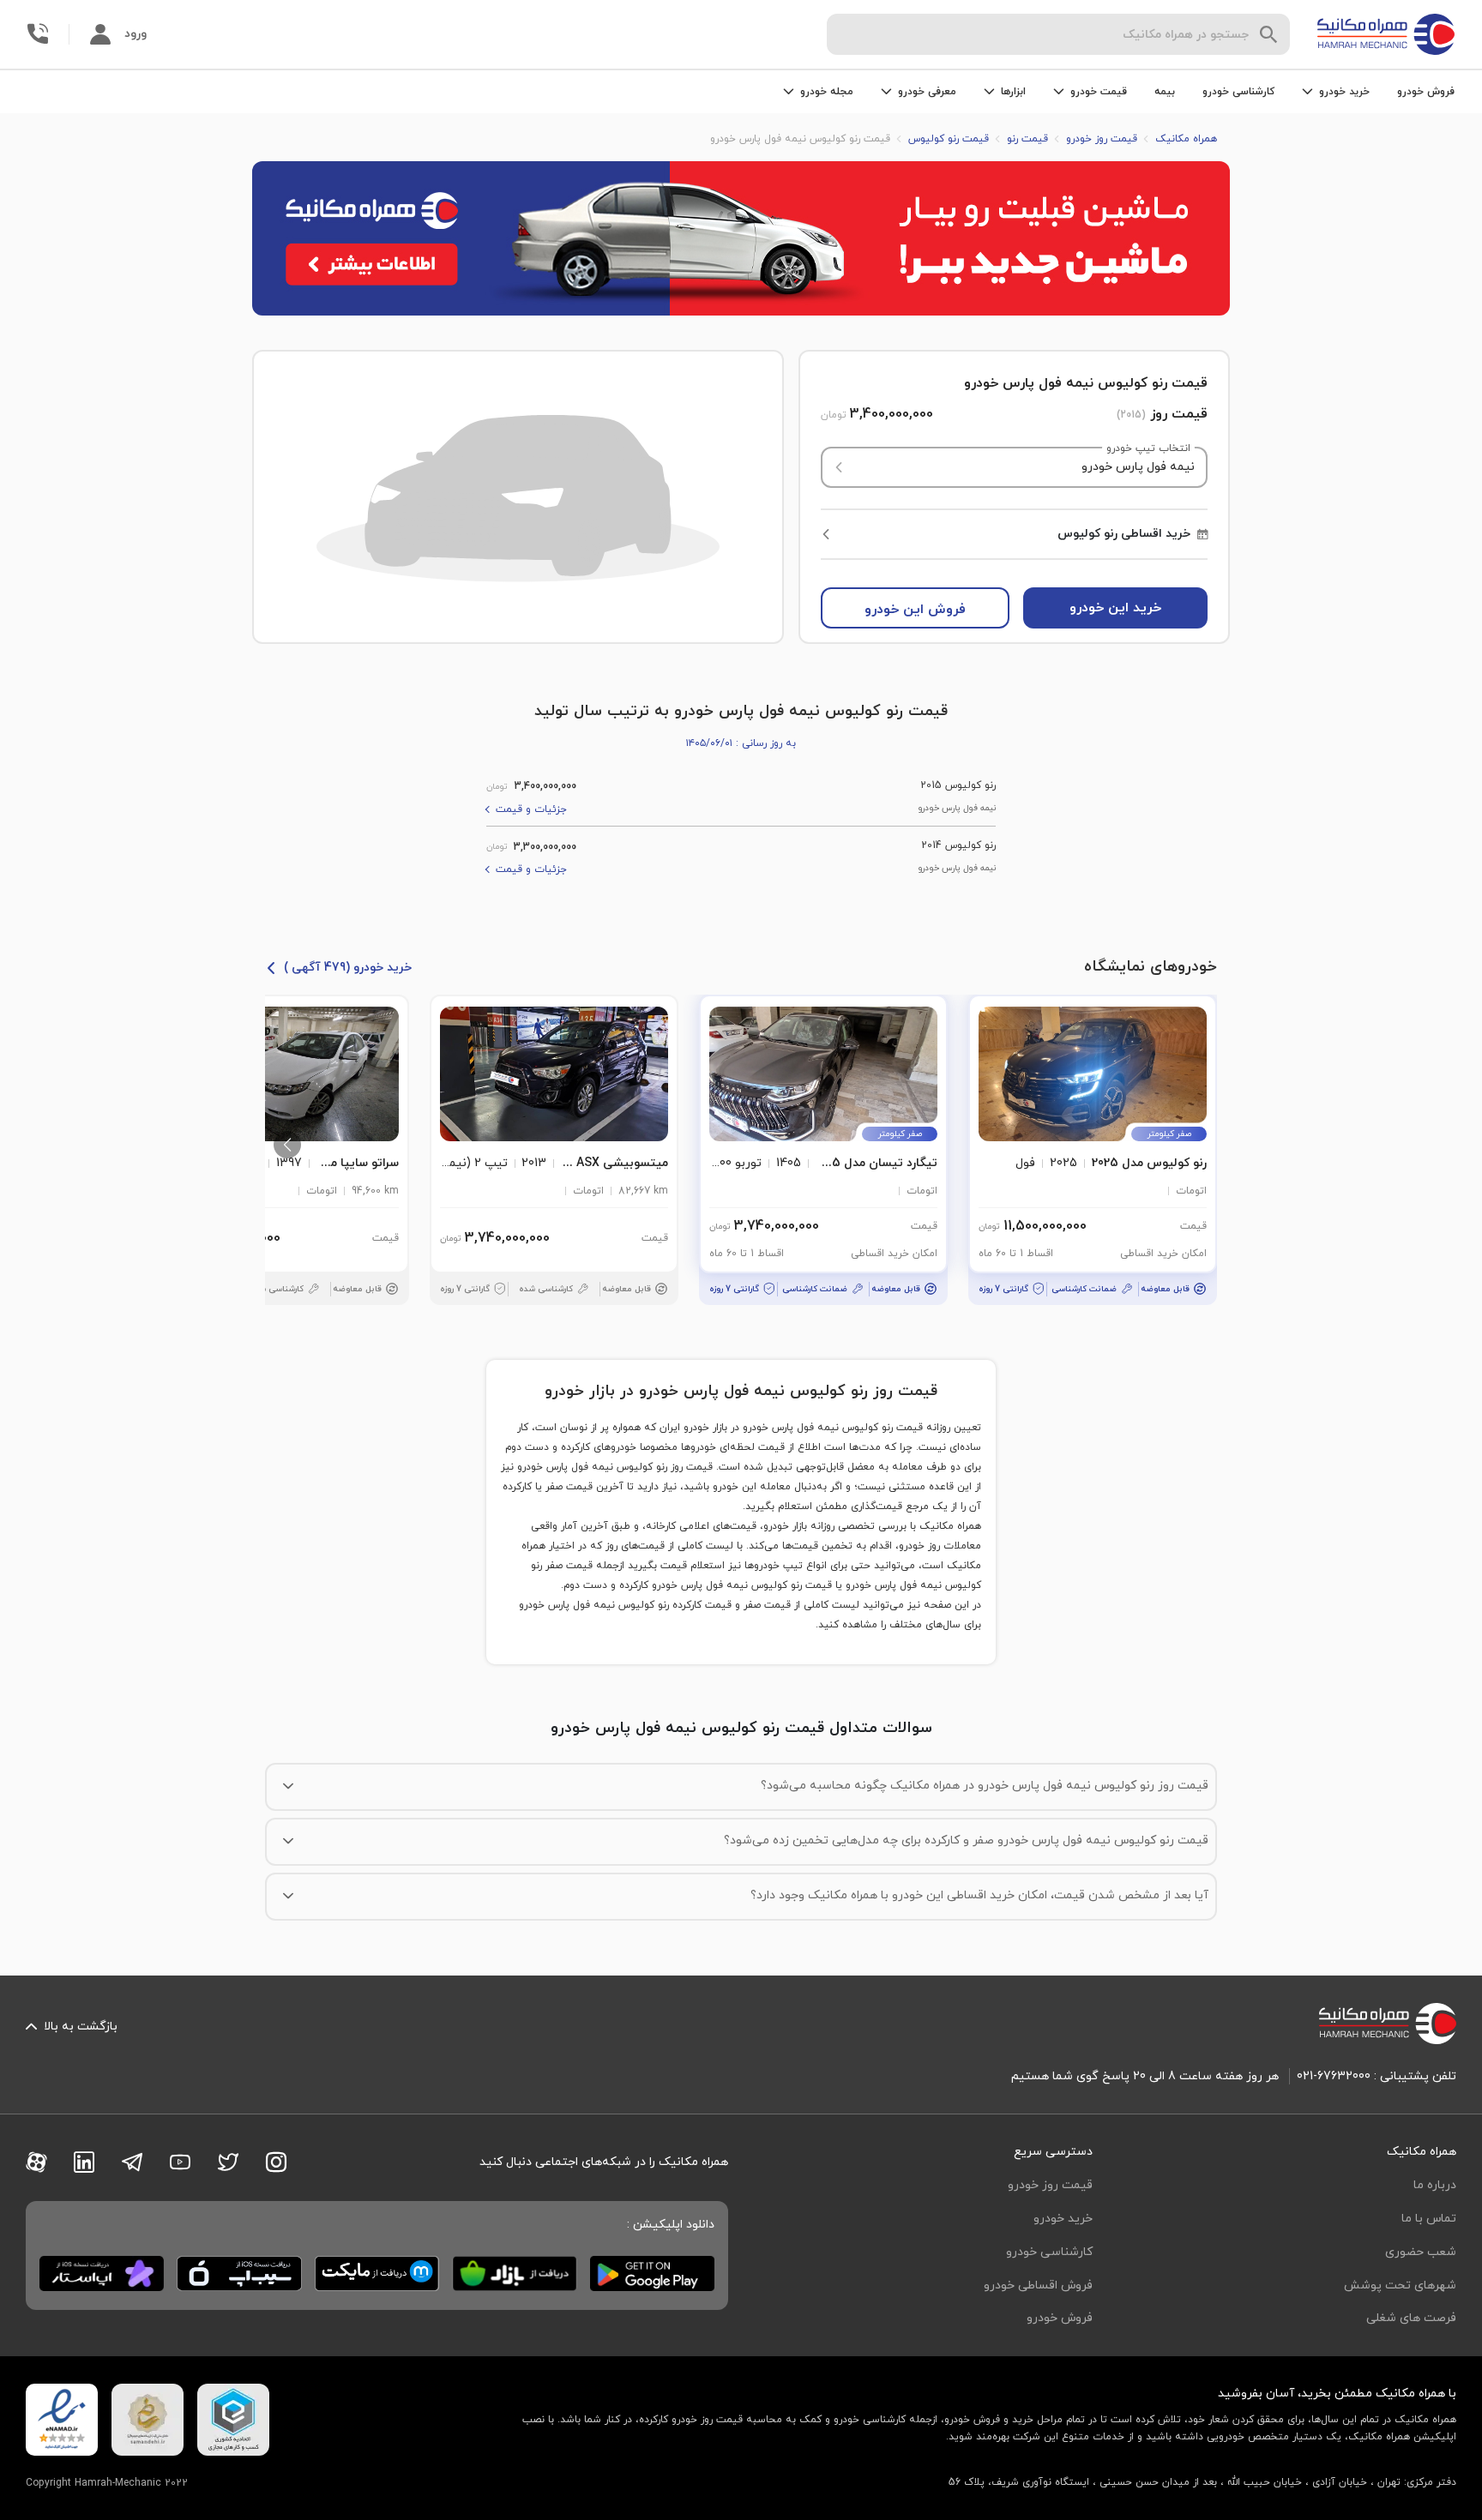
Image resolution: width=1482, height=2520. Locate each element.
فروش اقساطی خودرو (1038, 2285)
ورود (136, 34)
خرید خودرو (1063, 2219)
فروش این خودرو (915, 610)
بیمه (1165, 92)
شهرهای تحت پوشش (1400, 2285)
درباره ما (1435, 2185)
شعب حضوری (1421, 2252)
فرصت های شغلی (1411, 2318)
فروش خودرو (1426, 92)
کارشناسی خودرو (1238, 92)
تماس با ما (1429, 2219)
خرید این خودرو (1115, 608)
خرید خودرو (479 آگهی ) (348, 968)
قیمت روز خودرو (1050, 2185)
